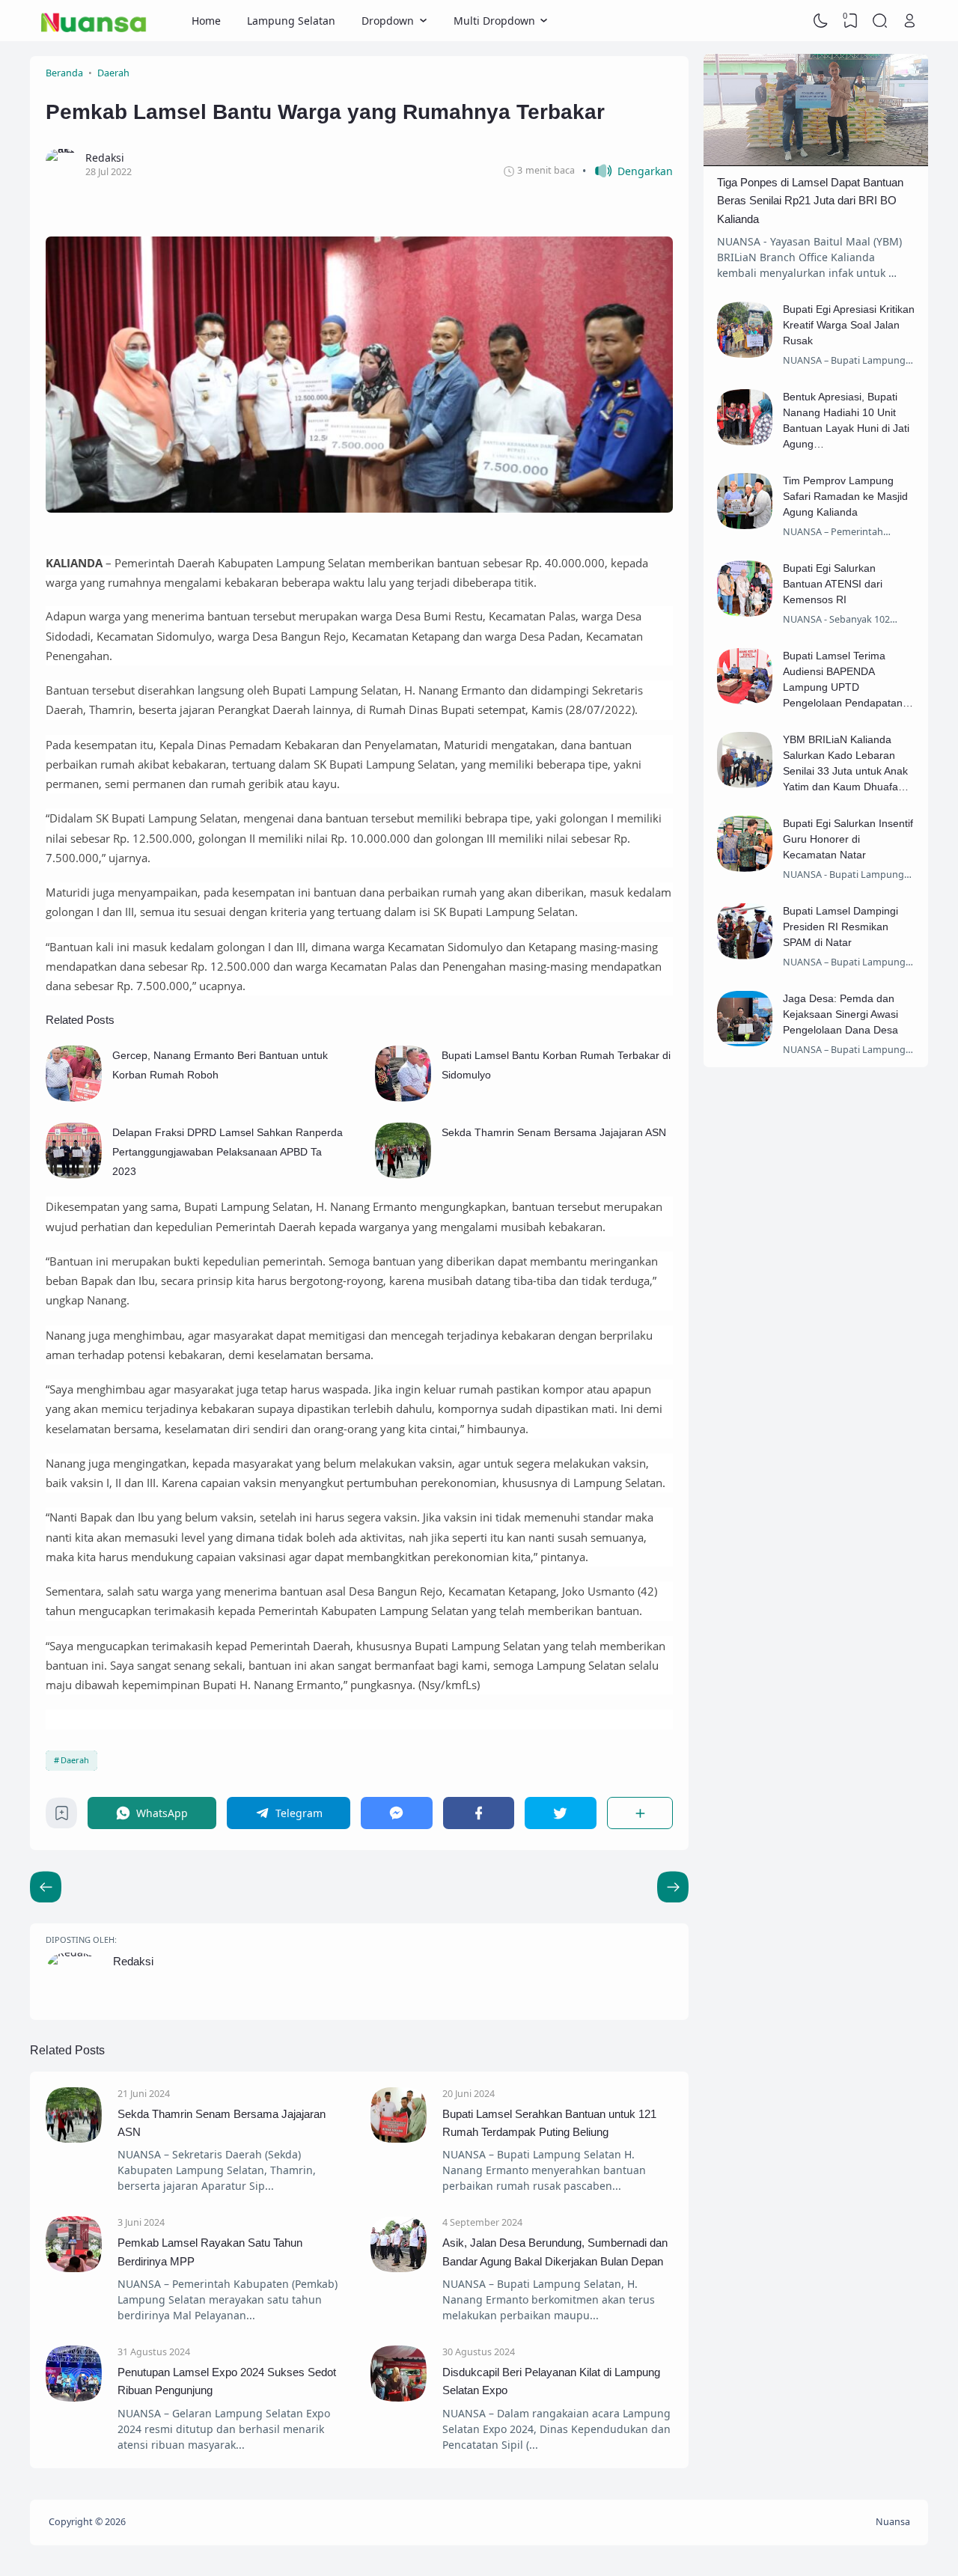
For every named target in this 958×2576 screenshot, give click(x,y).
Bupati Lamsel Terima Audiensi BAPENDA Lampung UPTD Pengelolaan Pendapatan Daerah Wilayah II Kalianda (847, 687)
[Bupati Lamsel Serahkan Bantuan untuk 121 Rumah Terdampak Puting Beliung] (399, 2139)
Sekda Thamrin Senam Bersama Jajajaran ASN (554, 1132)
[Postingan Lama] (46, 1887)
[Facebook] (479, 1813)
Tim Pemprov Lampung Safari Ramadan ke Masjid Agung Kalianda (845, 496)
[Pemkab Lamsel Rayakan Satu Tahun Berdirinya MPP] (74, 2268)
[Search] (880, 21)
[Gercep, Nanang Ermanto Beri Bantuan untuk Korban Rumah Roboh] (74, 1098)
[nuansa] (94, 21)
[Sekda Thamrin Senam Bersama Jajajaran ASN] (403, 1175)
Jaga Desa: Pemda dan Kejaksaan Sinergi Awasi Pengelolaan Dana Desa (840, 1014)
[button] (628, 171)
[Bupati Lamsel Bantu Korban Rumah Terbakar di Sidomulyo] (403, 1098)
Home (206, 21)
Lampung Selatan (291, 21)
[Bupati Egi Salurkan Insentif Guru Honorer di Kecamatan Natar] (745, 868)
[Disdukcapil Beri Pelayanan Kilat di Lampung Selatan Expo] (399, 2398)
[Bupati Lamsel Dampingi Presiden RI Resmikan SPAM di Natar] (745, 955)
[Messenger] (397, 1813)
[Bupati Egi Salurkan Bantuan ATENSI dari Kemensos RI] (745, 613)
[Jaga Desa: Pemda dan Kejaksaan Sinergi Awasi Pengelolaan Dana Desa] (745, 1042)
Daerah (75, 1760)
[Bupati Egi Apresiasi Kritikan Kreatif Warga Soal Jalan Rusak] (745, 354)
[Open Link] (909, 21)
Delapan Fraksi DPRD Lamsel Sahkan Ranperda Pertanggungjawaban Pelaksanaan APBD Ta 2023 (228, 1152)
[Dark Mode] (821, 21)
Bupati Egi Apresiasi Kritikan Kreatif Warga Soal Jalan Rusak (849, 325)
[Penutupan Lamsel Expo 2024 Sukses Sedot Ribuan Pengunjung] (74, 2398)
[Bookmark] (62, 1817)
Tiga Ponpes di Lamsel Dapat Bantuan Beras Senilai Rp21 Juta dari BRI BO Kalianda (810, 201)
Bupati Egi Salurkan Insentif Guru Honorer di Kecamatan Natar (848, 839)
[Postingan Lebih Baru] (673, 1887)
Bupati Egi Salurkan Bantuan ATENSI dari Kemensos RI (833, 584)
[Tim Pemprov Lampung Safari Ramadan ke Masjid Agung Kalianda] (745, 525)
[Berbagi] (640, 1813)
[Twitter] (561, 1813)
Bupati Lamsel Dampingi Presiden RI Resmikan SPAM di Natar (840, 927)
